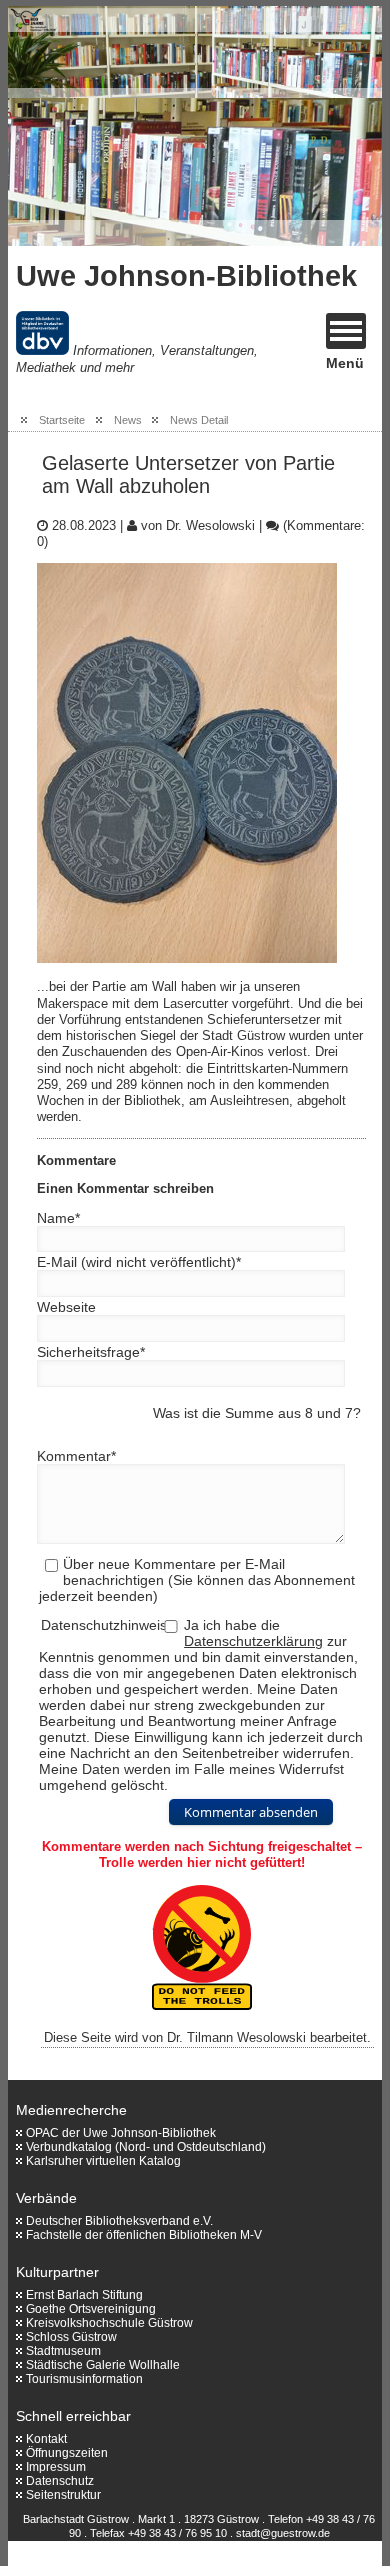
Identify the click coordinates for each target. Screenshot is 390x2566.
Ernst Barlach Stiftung (84, 2295)
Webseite (66, 1307)
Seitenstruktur (63, 2495)
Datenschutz (60, 2481)
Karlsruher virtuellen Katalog (103, 2161)
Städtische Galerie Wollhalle (103, 2365)
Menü (345, 363)
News (128, 420)
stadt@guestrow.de (283, 2533)
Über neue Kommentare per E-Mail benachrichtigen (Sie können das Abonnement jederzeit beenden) (196, 1580)
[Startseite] (128, 126)
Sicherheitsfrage (91, 1352)
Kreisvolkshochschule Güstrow (109, 2323)
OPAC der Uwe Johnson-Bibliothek (121, 2133)
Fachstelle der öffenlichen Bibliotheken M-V (144, 2235)
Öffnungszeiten (67, 2453)
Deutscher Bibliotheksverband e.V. (119, 2221)
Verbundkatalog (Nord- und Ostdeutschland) (146, 2147)
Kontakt (46, 2439)
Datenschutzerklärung (253, 1641)
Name (58, 1218)
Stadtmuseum (63, 2351)
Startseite (62, 420)
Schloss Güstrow (71, 2337)
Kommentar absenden (251, 1812)
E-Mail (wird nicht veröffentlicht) (139, 1262)
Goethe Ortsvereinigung (91, 2309)
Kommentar (76, 1456)
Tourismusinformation (84, 2379)
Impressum (56, 2467)
